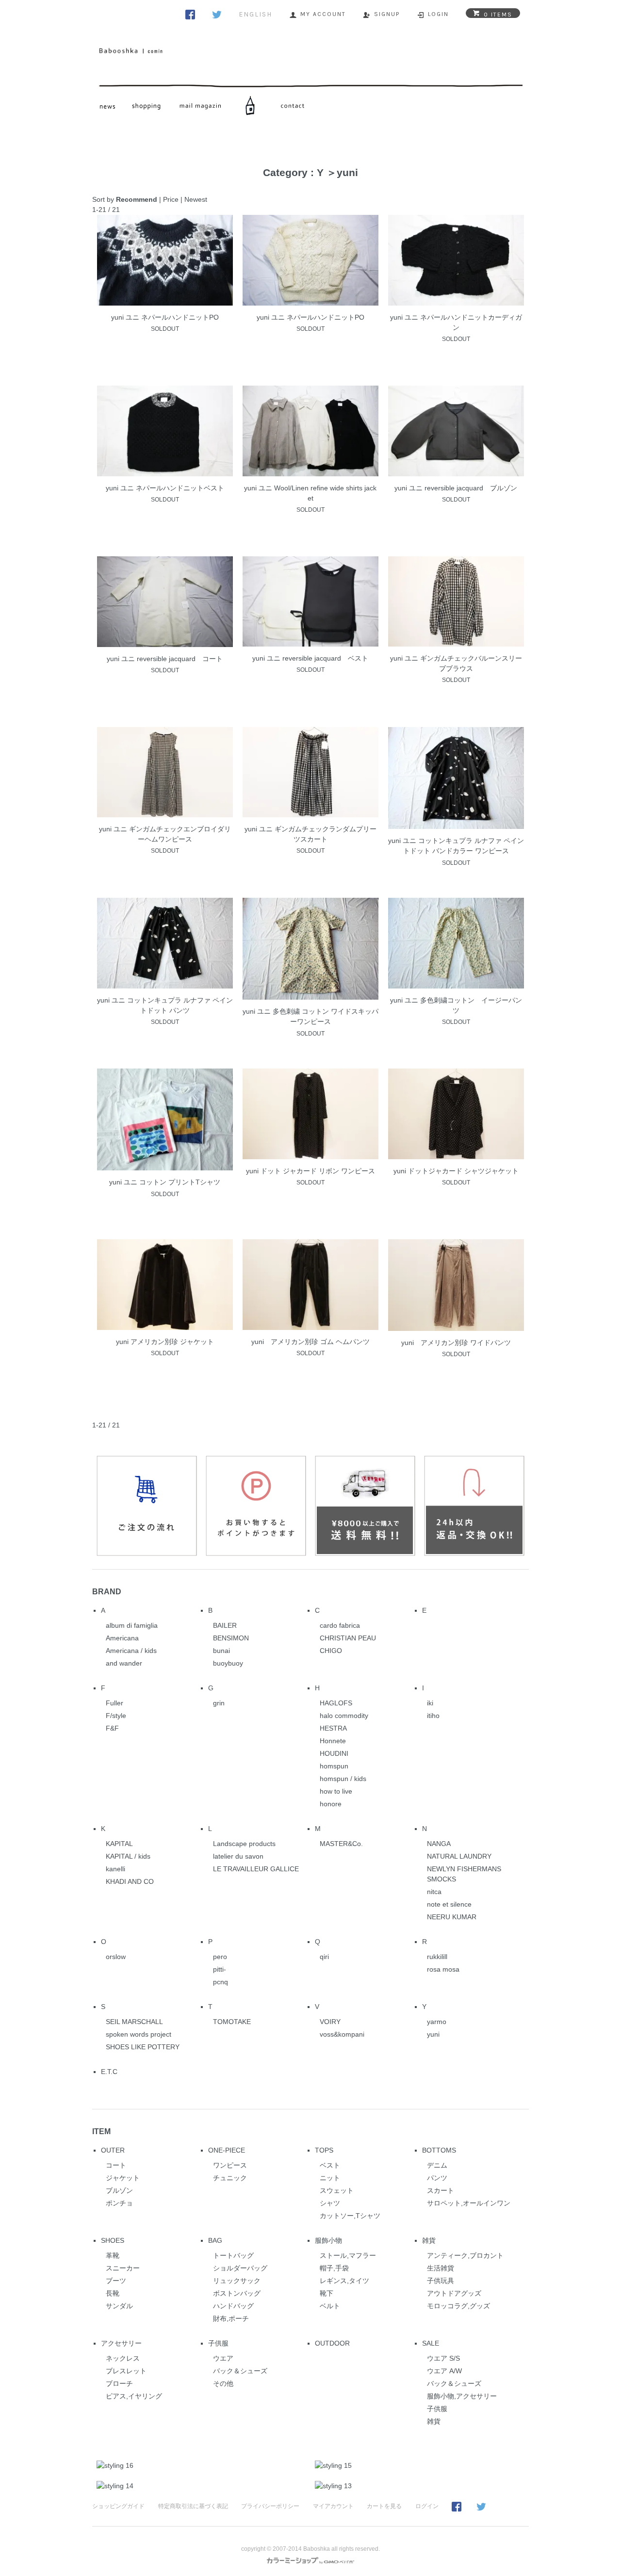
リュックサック (237, 2281)
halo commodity (344, 1716)
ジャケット (123, 2178)
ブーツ (116, 2281)
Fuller (114, 1703)
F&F (112, 1728)
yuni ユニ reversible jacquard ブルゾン (456, 488)
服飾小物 (328, 2240)
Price (171, 199)
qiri (324, 1957)
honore (331, 1804)
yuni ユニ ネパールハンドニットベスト (165, 488)
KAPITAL (119, 1844)
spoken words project (139, 2034)
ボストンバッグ (237, 2293)
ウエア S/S (443, 2358)
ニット (330, 2178)
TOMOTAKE (232, 2022)
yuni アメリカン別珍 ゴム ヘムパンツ (310, 1342)
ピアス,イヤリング (134, 2396)
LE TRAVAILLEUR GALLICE (256, 1869)
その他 (223, 2383)
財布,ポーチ (231, 2318)
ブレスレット (126, 2371)
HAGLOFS (336, 1703)
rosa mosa (443, 1969)
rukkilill (437, 1957)
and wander (124, 1663)
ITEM (101, 2131)
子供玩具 (441, 2281)
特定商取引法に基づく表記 (193, 2506)
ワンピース (230, 2165)
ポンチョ (119, 2203)
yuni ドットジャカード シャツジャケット (456, 1171)
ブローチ (119, 2383)
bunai (221, 1651)
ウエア (223, 2358)
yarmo (437, 2022)
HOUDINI (334, 1753)
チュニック (230, 2178)
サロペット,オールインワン (469, 2203)
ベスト (330, 2165)
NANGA (439, 1844)
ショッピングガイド (118, 2506)
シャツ (330, 2203)
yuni (347, 172)
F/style (116, 1716)
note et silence (449, 1904)
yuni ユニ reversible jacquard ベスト (310, 658)
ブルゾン (119, 2190)
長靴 (113, 2293)
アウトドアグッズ (454, 2293)
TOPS (324, 2150)
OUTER (113, 2150)
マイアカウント (333, 2506)
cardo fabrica (340, 1625)
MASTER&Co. (341, 1844)
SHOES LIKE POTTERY (143, 2047)
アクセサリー (121, 2343)
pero (220, 1957)
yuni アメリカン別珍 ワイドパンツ (456, 1343)
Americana (122, 1638)
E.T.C (109, 2072)
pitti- (220, 1969)
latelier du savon (238, 1856)
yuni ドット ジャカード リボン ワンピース (310, 1171)
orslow (116, 1957)
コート (116, 2165)
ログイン (427, 2506)
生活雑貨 (441, 2268)
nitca (434, 1892)
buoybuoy (228, 1663)
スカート (441, 2190)
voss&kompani (342, 2034)
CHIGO (331, 1651)
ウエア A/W (444, 2371)
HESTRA (333, 1728)
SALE (431, 2343)
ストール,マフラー (348, 2255)
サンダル (119, 2306)
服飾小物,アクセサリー (462, 2396)
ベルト (330, 2306)
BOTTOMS (439, 2150)
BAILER (225, 1625)
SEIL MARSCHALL (134, 2022)
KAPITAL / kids (128, 1856)
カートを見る (384, 2506)
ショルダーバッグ (240, 2268)
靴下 (327, 2293)
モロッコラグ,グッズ (458, 2306)
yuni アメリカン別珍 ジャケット (165, 1342)
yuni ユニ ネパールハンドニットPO (165, 317)
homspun (334, 1766)
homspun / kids (343, 1779)
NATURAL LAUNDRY (459, 1856)
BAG (215, 2240)
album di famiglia (132, 1625)
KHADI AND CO (130, 1881)
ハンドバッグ (233, 2306)
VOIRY (330, 2022)
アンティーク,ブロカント (465, 2255)
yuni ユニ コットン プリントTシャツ (165, 1182)
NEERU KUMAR (452, 1917)
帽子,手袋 (334, 2268)
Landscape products (244, 1844)
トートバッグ (233, 2255)
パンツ (437, 2178)
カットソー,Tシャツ (350, 2216)
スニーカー (123, 2268)
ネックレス (123, 2358)
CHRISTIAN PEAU (348, 1638)
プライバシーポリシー (270, 2506)
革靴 (113, 2255)
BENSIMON (231, 1638)
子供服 (218, 2343)
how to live (336, 1791)
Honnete (333, 1741)
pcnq (221, 1982)
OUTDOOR (332, 2343)
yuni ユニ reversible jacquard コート (165, 659)
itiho (433, 1716)
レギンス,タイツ (344, 2281)
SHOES (113, 2240)
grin (219, 1703)
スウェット (337, 2190)
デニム (437, 2165)
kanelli (115, 1869)
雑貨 (429, 2240)
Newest (196, 199)
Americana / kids (131, 1651)
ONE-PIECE (227, 2150)
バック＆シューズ (240, 2371)
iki (430, 1703)
